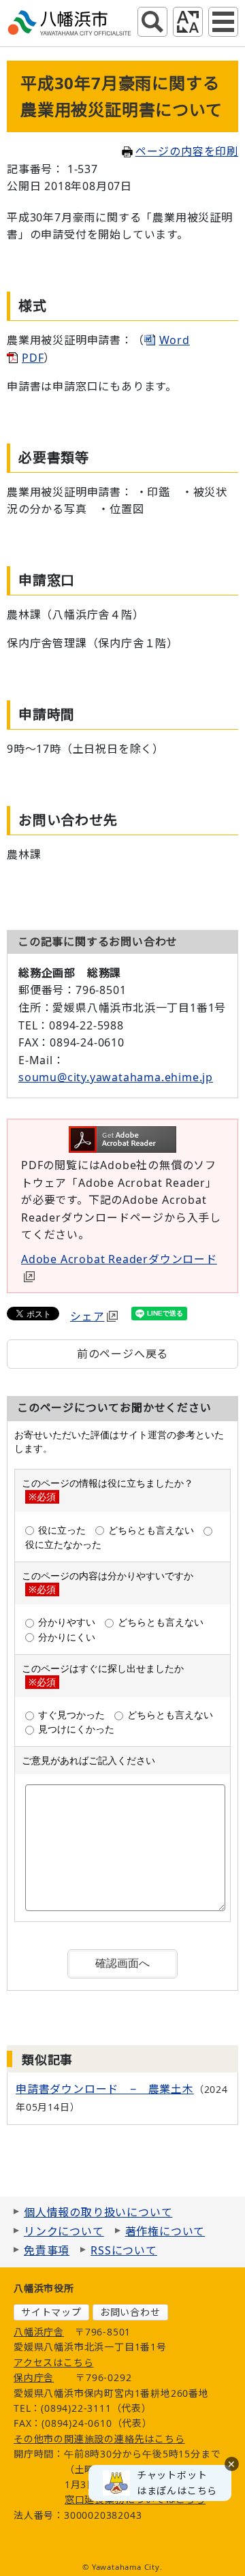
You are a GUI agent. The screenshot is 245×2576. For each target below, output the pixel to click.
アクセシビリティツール (188, 22)
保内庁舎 (34, 2377)
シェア (87, 1316)
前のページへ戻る (122, 1354)
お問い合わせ (130, 2312)
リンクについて (64, 2231)
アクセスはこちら (53, 2362)
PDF (33, 358)
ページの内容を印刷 (187, 151)
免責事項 (47, 2250)
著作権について (165, 2231)
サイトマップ (51, 2312)
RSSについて (124, 2250)
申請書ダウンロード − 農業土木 (105, 2089)
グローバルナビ (223, 22)
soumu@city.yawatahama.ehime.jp (116, 1077)
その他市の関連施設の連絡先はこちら (99, 2439)
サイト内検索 (152, 22)
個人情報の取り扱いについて (98, 2212)
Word (175, 340)
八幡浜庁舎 (39, 2332)
